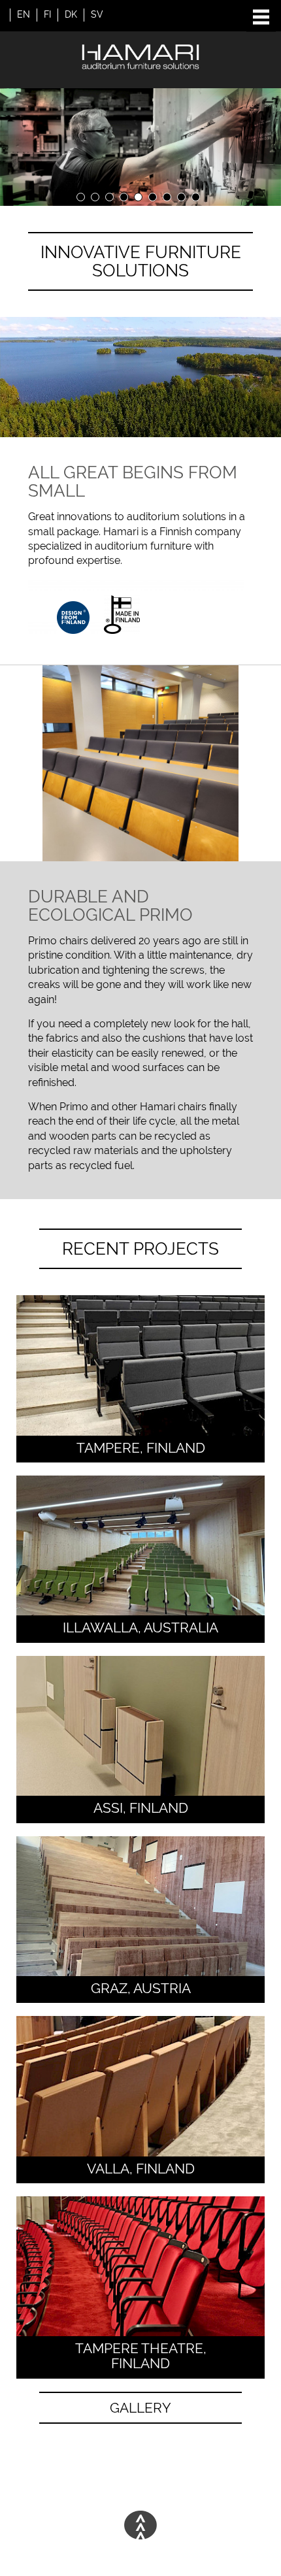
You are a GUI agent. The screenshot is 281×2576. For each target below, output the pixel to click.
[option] (140, 147)
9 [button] (196, 197)
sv (97, 14)
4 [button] (124, 197)
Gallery (140, 2408)
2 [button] (95, 197)
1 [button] (81, 197)
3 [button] (109, 197)
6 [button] (153, 197)
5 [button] (138, 197)
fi (47, 14)
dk (71, 14)
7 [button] (167, 197)
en (24, 14)
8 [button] (181, 197)
